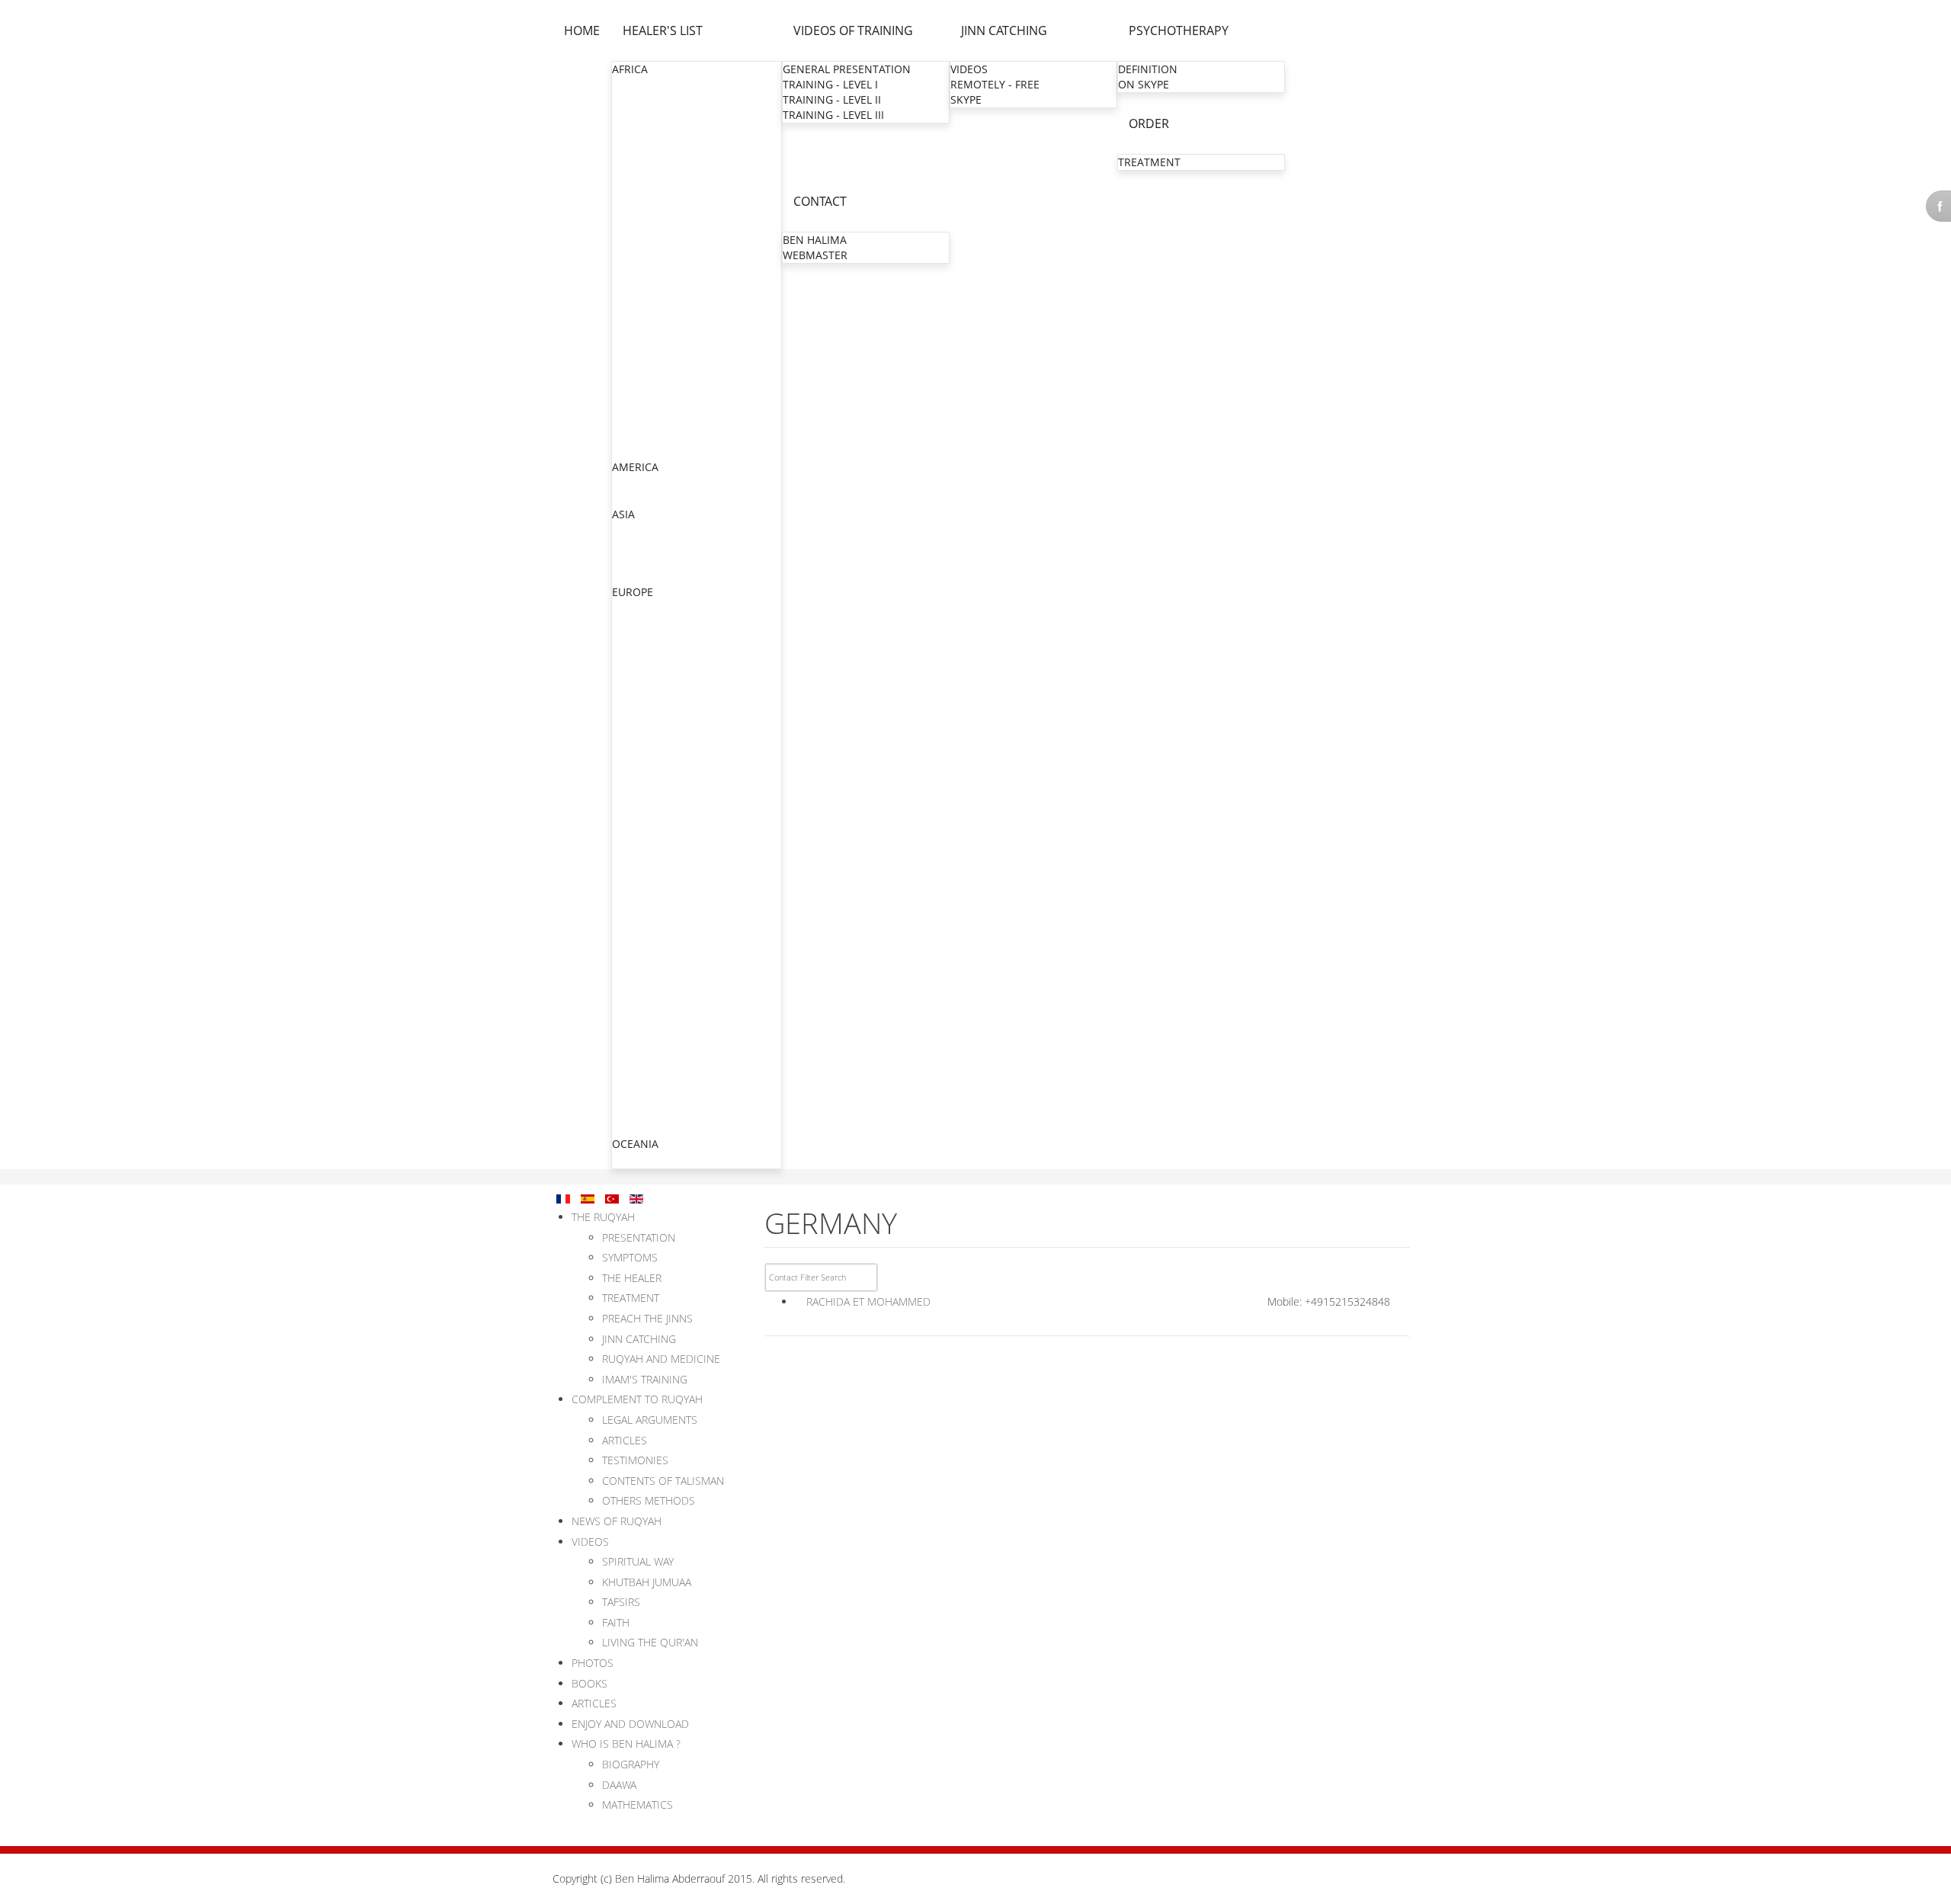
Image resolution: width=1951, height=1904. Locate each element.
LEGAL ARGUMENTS (650, 1420)
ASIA (623, 514)
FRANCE (633, 638)
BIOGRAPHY (631, 1764)
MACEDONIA (645, 1051)
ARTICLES (625, 1440)
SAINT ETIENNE (652, 853)
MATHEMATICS (638, 1805)
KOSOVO (635, 1036)
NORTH (632, 670)
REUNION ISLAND (658, 914)
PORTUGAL (640, 1097)
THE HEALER (632, 1278)
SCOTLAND (641, 1067)
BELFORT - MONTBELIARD (679, 974)
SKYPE (966, 99)
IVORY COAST (647, 253)
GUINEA (633, 237)
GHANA (631, 222)
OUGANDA (639, 375)
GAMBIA (633, 207)
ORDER (1149, 123)
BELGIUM (636, 608)
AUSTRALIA (641, 1160)
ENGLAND (638, 623)
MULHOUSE (643, 731)
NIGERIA (634, 359)
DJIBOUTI (636, 176)
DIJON (629, 944)
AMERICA (635, 467)
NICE (626, 822)
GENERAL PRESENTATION (847, 69)
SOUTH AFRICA (650, 405)
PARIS (628, 654)
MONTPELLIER (649, 776)
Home (582, 30)
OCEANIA (635, 1144)
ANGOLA (634, 100)
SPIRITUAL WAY (638, 1561)
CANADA (634, 483)
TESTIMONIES (635, 1460)
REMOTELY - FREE (995, 84)
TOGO (628, 436)
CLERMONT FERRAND (668, 868)
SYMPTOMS (630, 1257)
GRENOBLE (641, 761)
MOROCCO (641, 329)
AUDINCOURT (648, 990)
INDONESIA (642, 545)
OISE (625, 685)
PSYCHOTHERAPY (1179, 30)
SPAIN (628, 1112)
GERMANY (639, 1006)
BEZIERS (634, 837)
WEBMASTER (815, 255)
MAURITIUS (641, 314)
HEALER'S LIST (663, 30)
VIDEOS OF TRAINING (853, 30)
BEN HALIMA (815, 240)
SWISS (628, 1082)
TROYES (633, 959)
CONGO (633, 161)
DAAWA (619, 1785)
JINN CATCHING (1004, 30)
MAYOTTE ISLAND (658, 929)
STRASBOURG (648, 715)
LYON (628, 746)
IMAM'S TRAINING (645, 1379)
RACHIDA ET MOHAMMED (868, 1301)
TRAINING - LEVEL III (833, 115)
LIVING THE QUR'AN (650, 1642)
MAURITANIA (646, 298)
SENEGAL (636, 390)
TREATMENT (1149, 162)
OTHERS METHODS (649, 1500)
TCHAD (630, 420)
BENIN (629, 115)
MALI (625, 283)
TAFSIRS (621, 1602)
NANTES (634, 898)
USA (623, 498)
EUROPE (633, 592)
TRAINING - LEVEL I (830, 84)
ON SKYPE (1144, 84)
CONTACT (820, 201)
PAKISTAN (638, 561)
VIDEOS (969, 69)
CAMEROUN (643, 146)
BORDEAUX (642, 883)
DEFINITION (1148, 69)
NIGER (629, 344)
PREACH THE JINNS (647, 1318)
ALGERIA (634, 85)
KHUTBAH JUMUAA (647, 1582)
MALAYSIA (638, 576)
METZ (628, 700)
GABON (632, 192)
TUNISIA (633, 451)
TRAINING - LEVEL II (832, 99)
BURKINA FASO (651, 131)
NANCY (632, 807)
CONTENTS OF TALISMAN (663, 1481)
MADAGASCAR (649, 268)
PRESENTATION (639, 1237)
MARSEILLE (641, 792)
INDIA (627, 530)
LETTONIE (638, 1128)
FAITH (616, 1622)
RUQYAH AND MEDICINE (661, 1359)
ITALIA (628, 1021)
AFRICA (630, 69)
